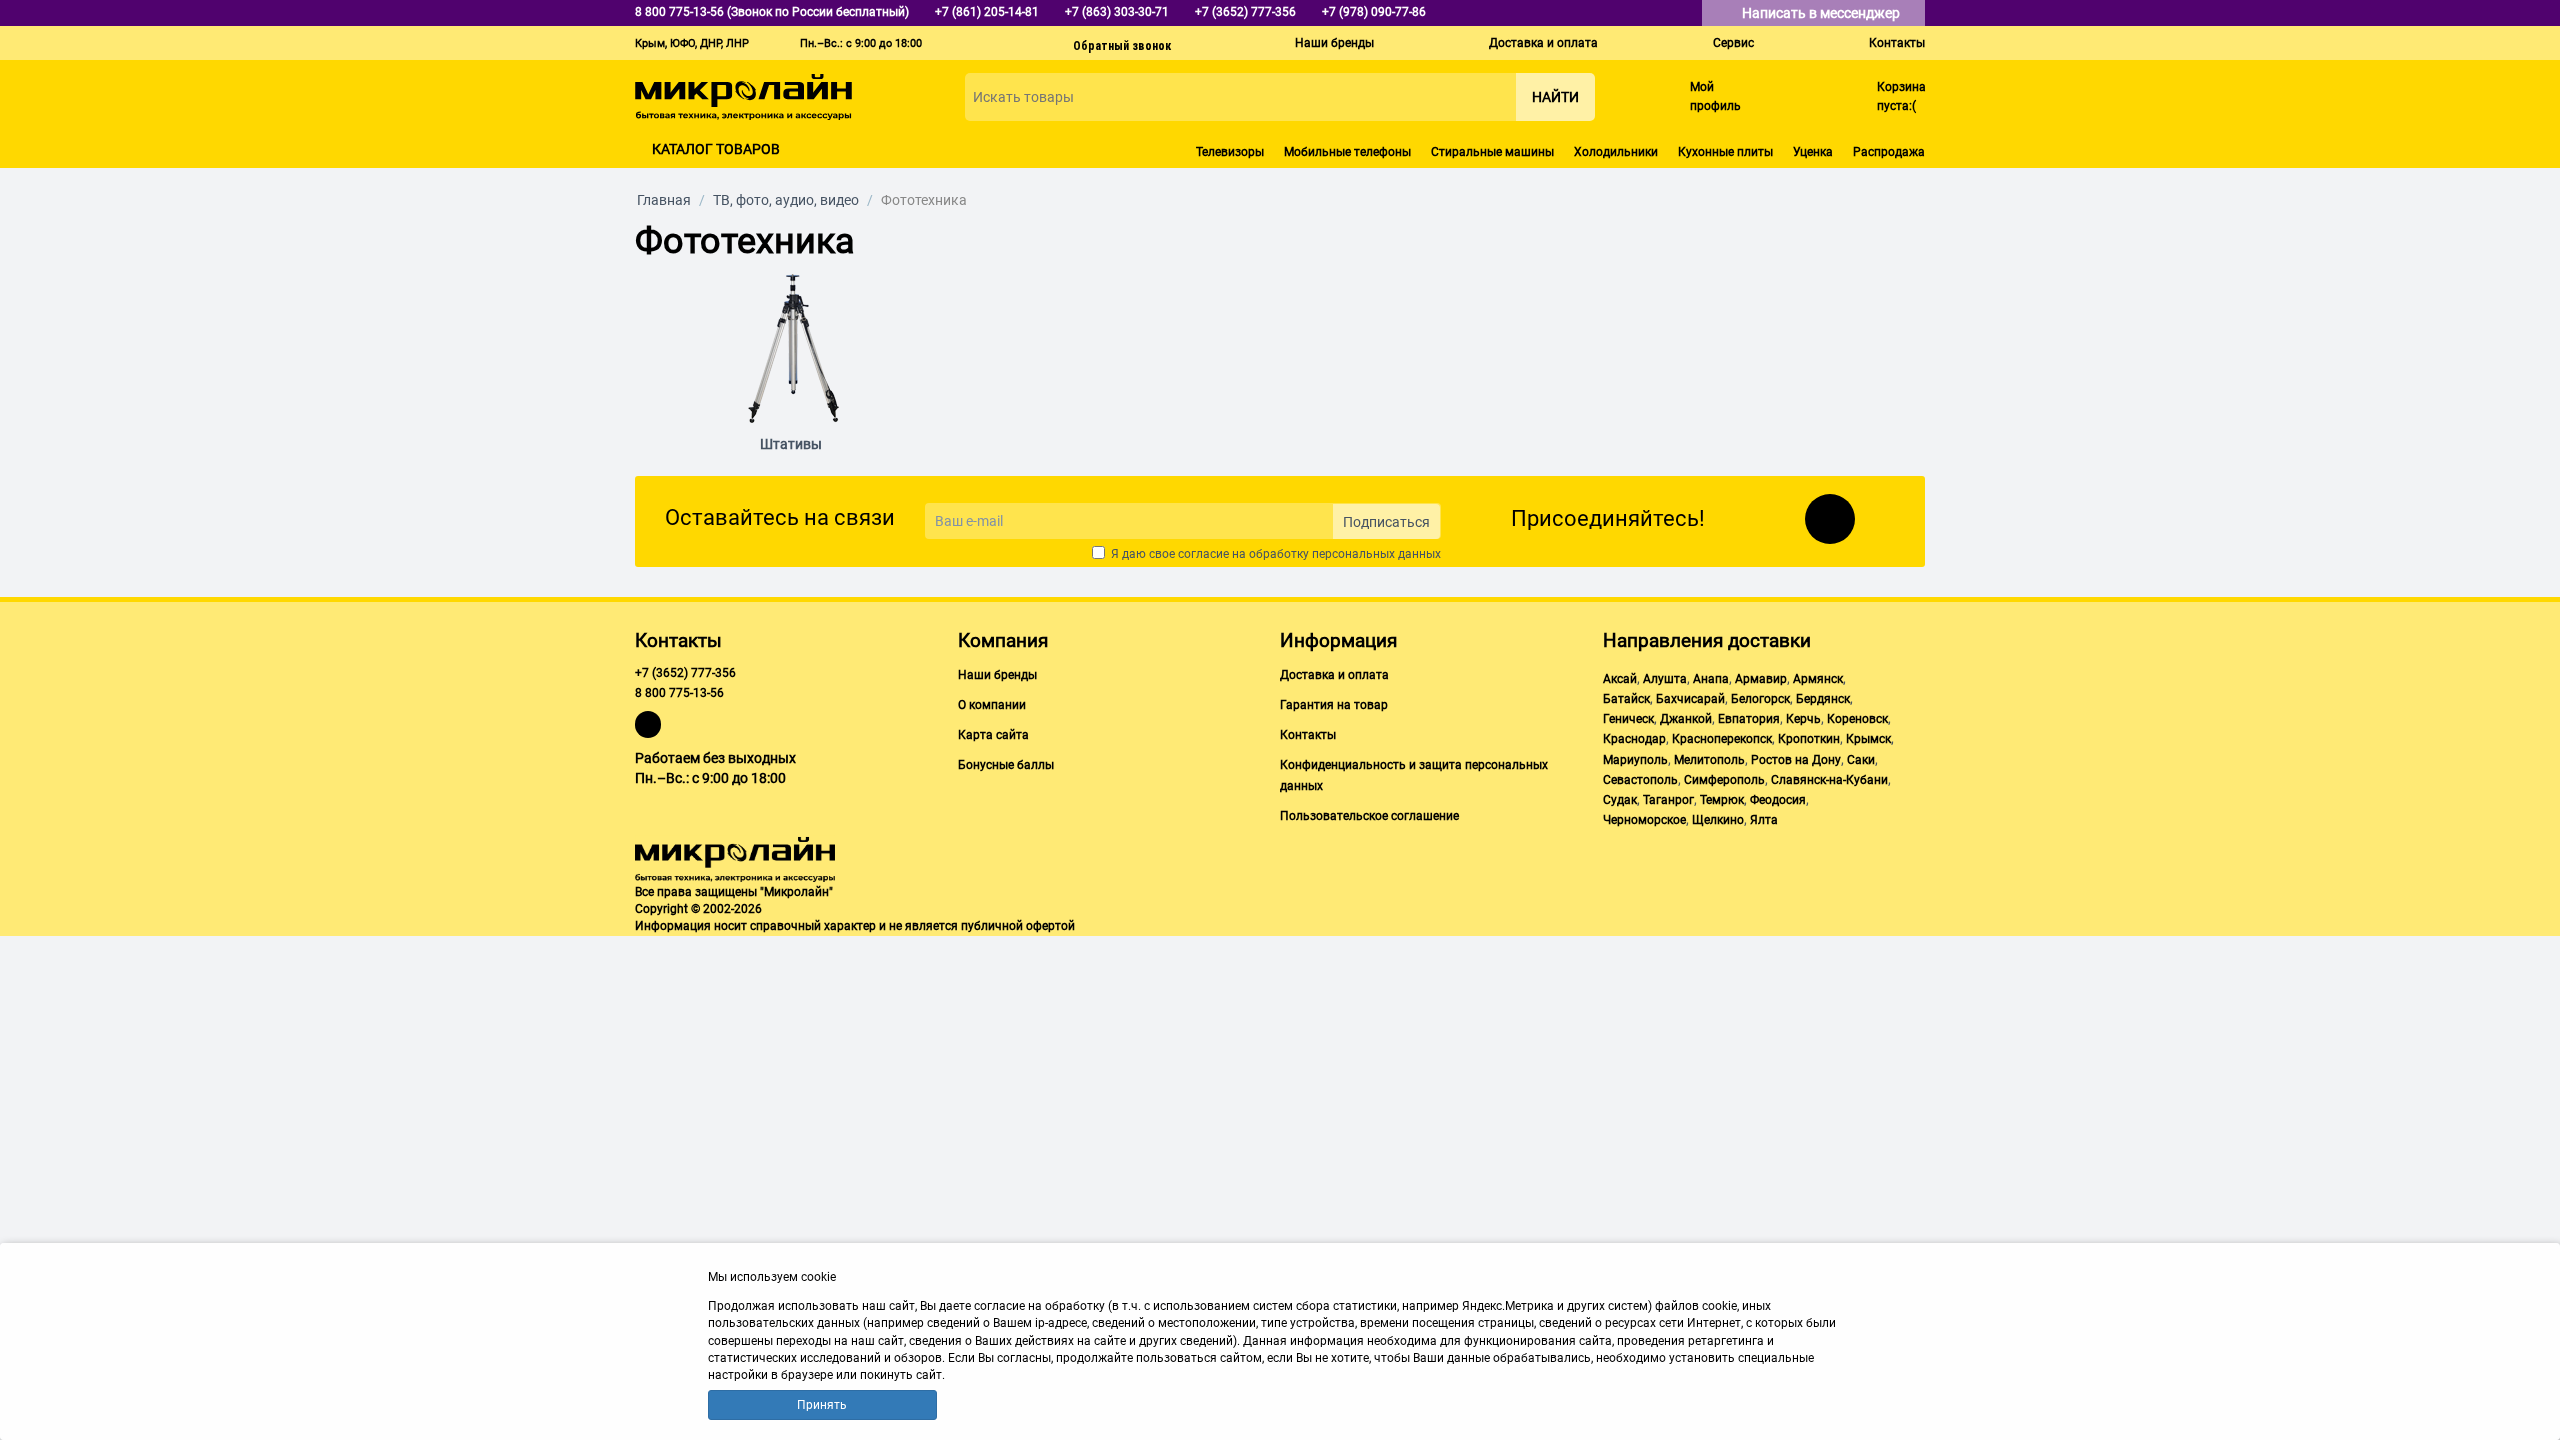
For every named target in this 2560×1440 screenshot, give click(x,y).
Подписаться (1386, 522)
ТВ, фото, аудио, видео (786, 200)
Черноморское (1644, 820)
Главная (664, 200)
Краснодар (1634, 739)
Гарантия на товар (1334, 705)
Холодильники (1616, 152)
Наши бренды (1334, 43)
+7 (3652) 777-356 (685, 673)
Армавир (1761, 679)
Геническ (1628, 719)
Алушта (1665, 679)
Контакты (1897, 43)
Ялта (1764, 820)
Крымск (1868, 739)
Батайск (1626, 699)
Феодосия (1778, 800)
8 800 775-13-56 (679, 693)
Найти (1555, 97)
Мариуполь (1635, 760)
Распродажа (1889, 152)
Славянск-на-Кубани (1829, 780)
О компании (992, 705)
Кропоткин (1809, 739)
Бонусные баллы (1006, 765)
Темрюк (1722, 800)
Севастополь (1640, 780)
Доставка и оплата (1543, 43)
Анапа (1711, 679)
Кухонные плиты (1725, 152)
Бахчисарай (1690, 699)
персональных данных (1376, 554)
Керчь (1803, 719)
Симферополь (1724, 780)
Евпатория (1749, 719)
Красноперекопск (1722, 739)
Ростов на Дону (1796, 760)
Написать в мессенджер (1822, 13)
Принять (822, 1405)
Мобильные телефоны (1347, 152)
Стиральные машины (1492, 152)
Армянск (1818, 679)
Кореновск (1857, 719)
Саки (1861, 760)
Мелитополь (1709, 760)
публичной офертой (1018, 926)
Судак (1620, 800)
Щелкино (1718, 820)
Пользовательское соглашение (1369, 816)
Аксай (1620, 679)
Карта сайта (993, 735)
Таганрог (1668, 800)
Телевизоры (1230, 152)
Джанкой (1686, 719)
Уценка (1813, 152)
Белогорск (1760, 699)
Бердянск (1823, 699)
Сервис (1733, 43)
